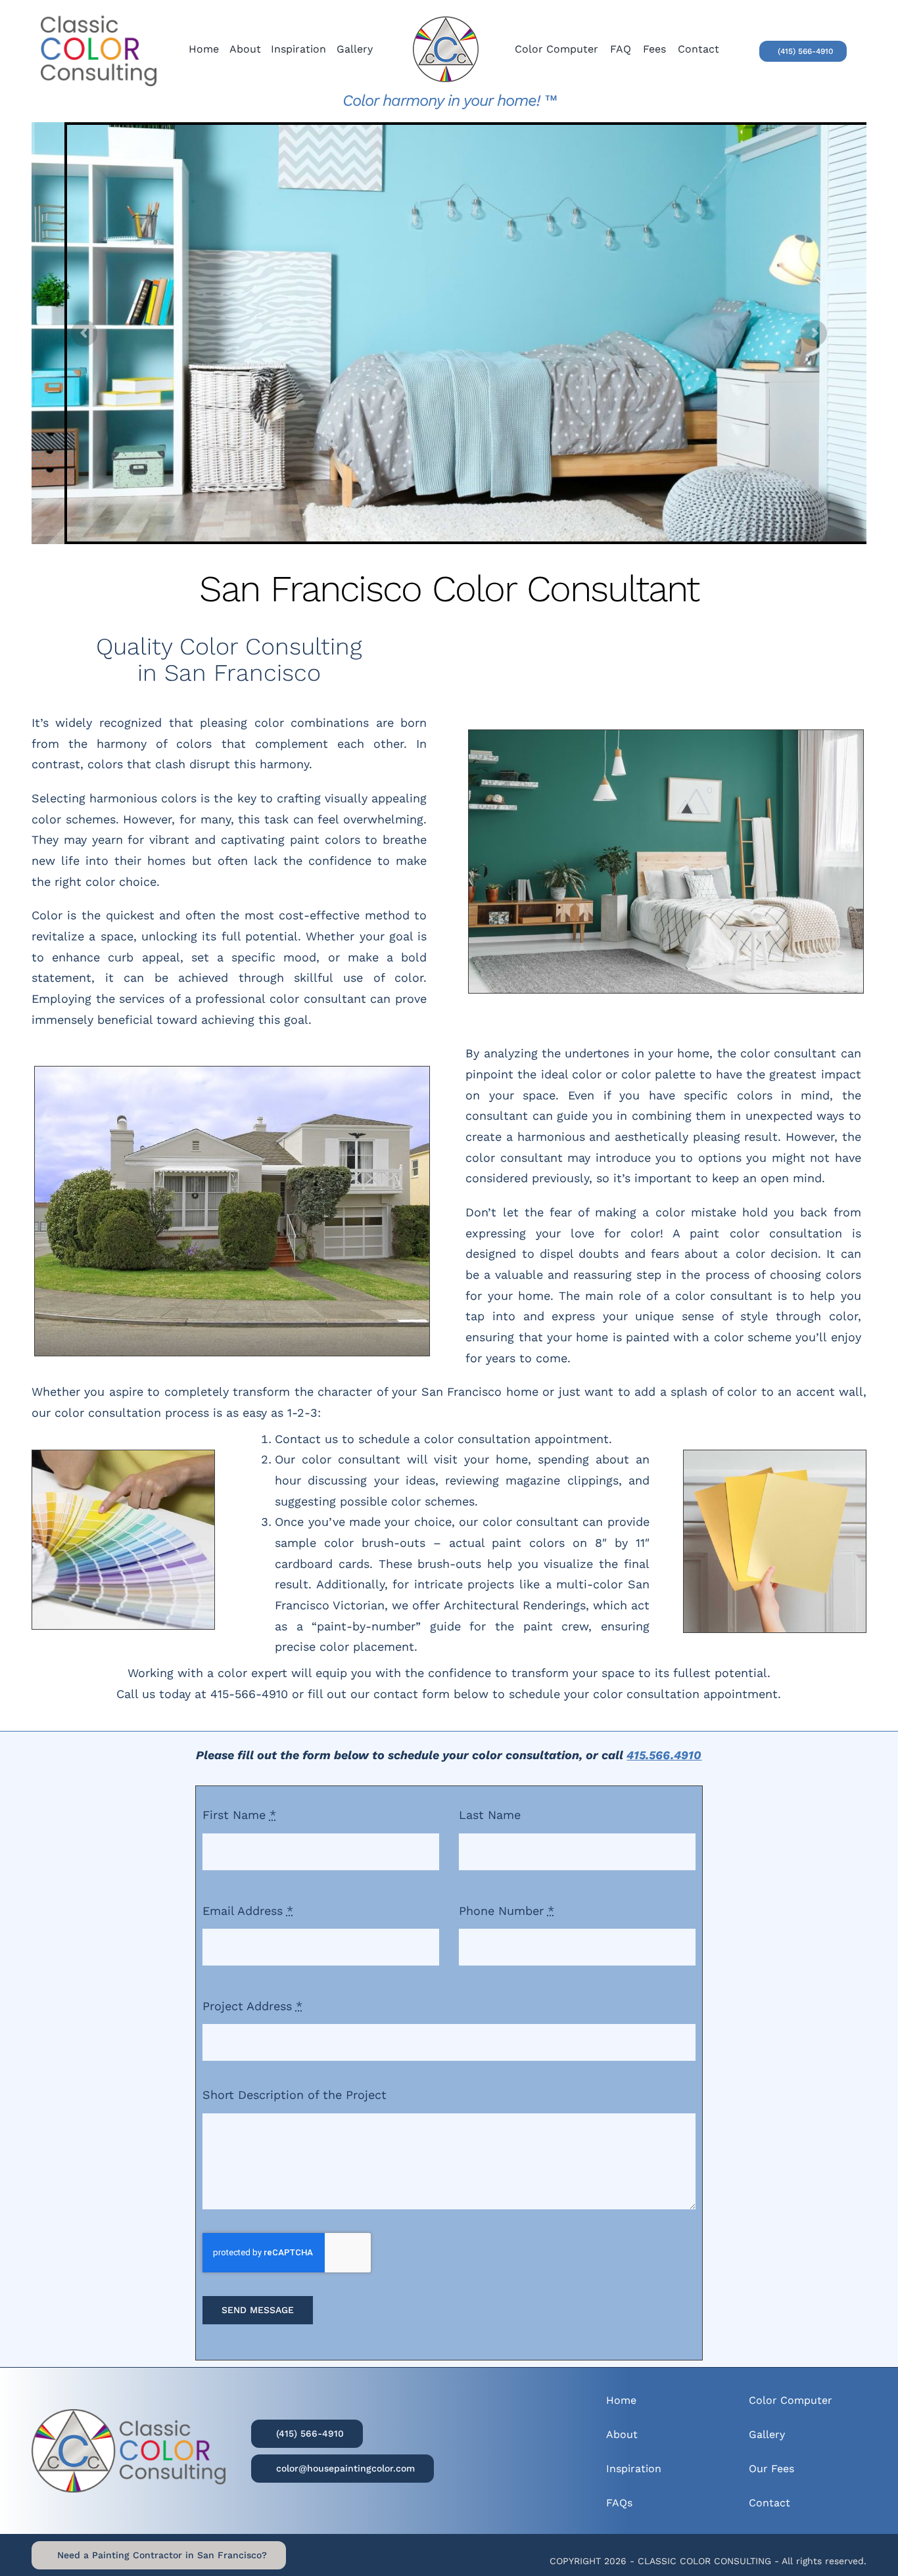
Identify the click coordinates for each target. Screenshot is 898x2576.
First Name (239, 1815)
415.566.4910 (664, 1755)
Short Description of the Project (295, 2095)
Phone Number (507, 1911)
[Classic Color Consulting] (99, 9)
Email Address (248, 1911)
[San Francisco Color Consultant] (446, 22)
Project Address (252, 2006)
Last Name (490, 1815)
